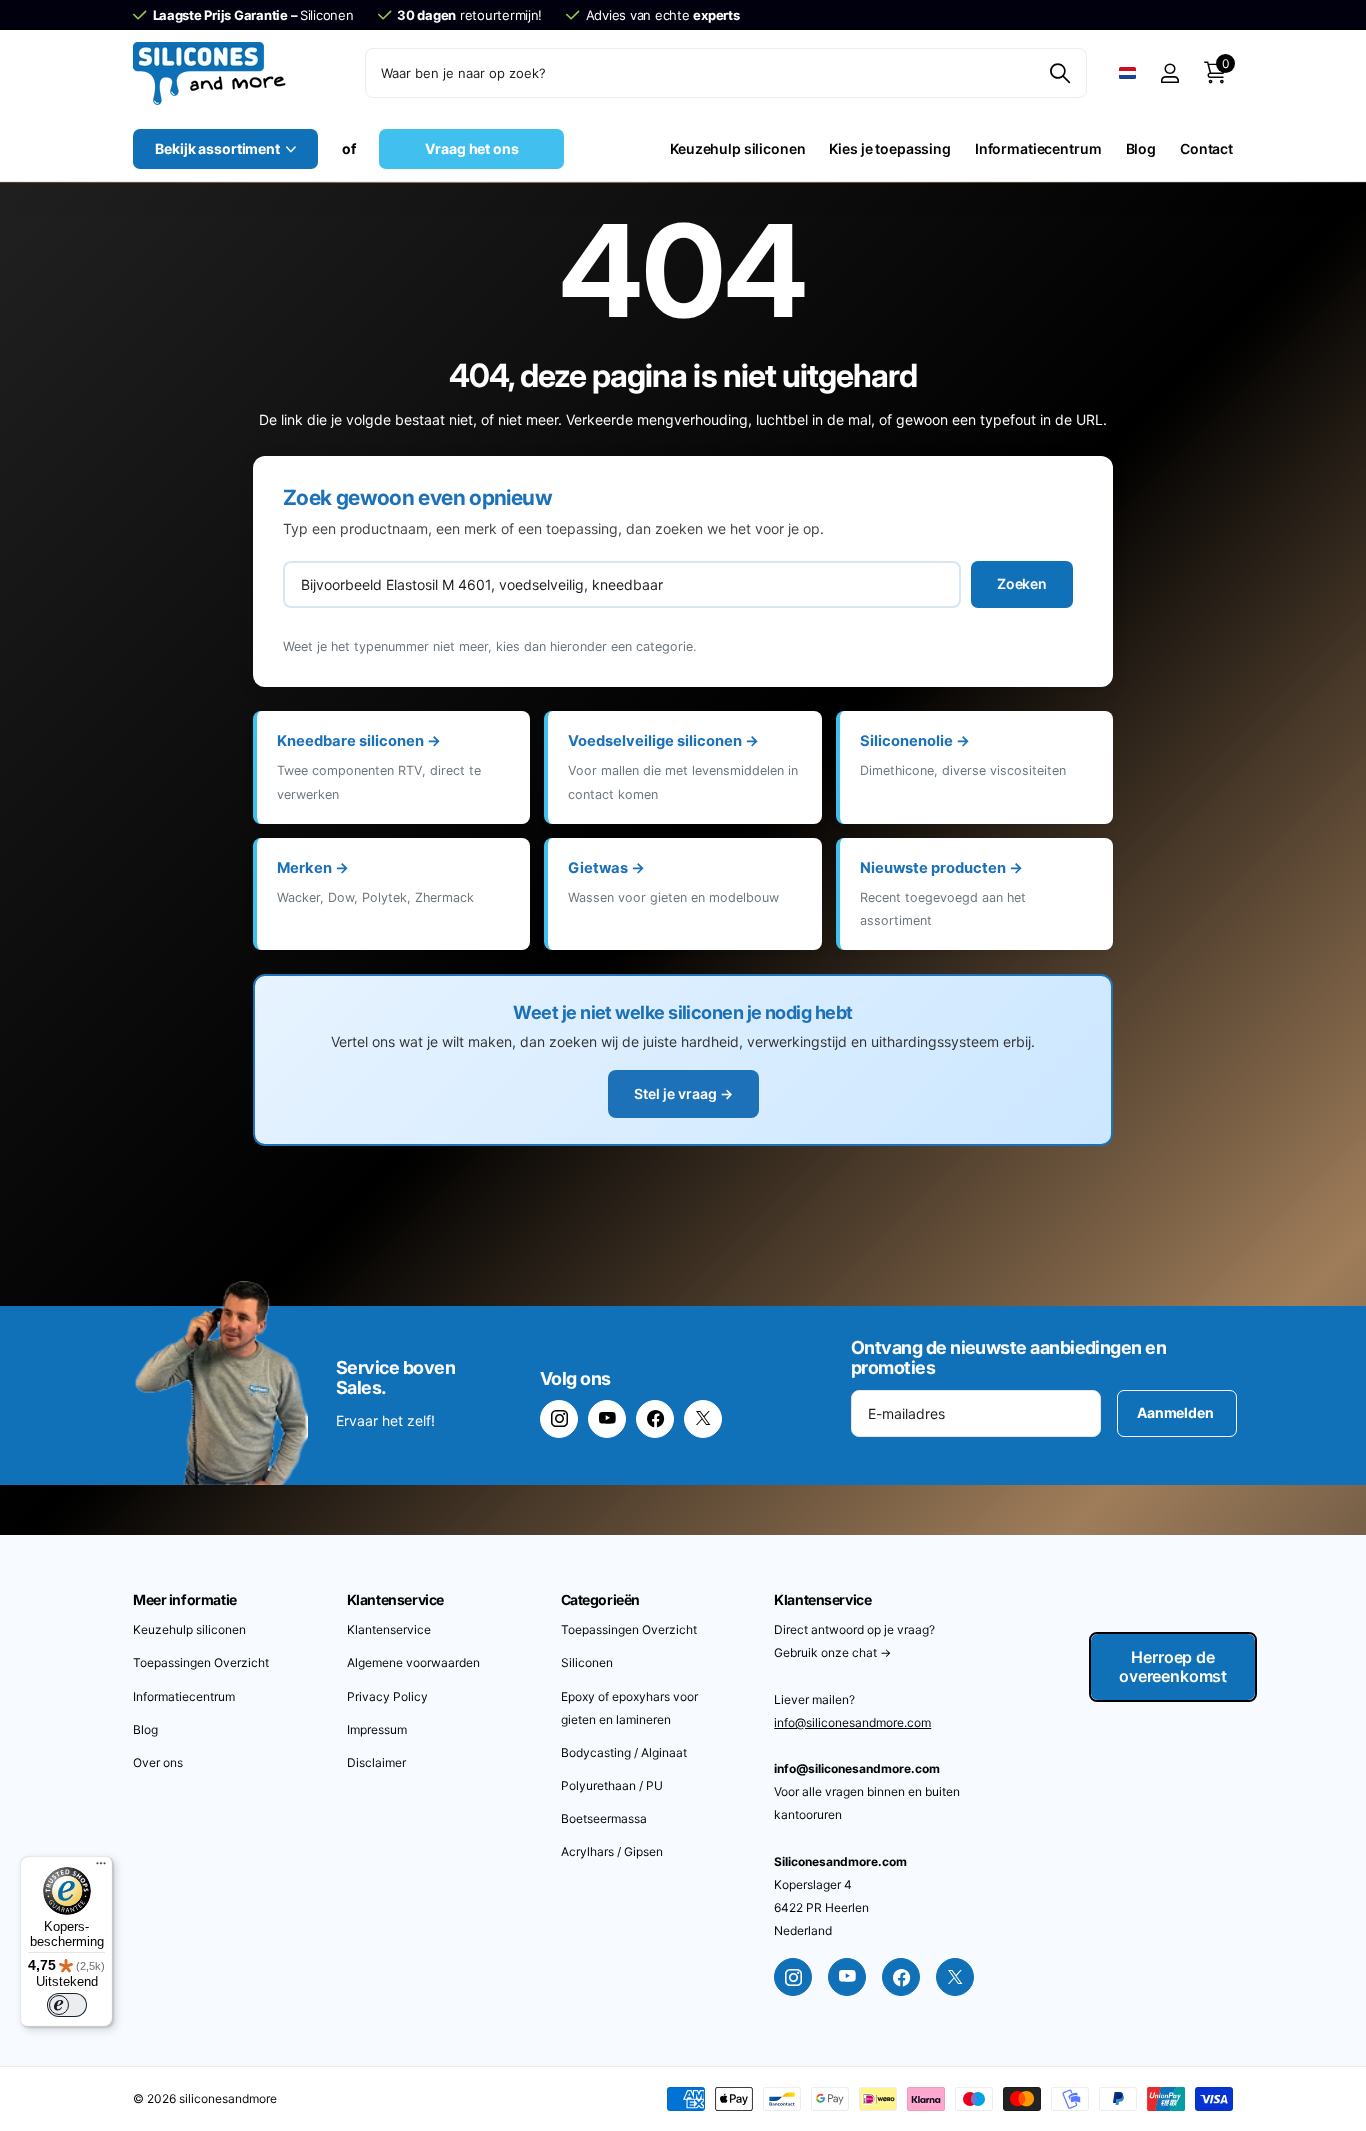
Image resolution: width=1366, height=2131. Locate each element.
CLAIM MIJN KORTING (933, 1217)
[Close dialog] (1157, 775)
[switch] (67, 2005)
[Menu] (101, 1868)
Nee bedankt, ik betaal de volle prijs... (933, 1291)
